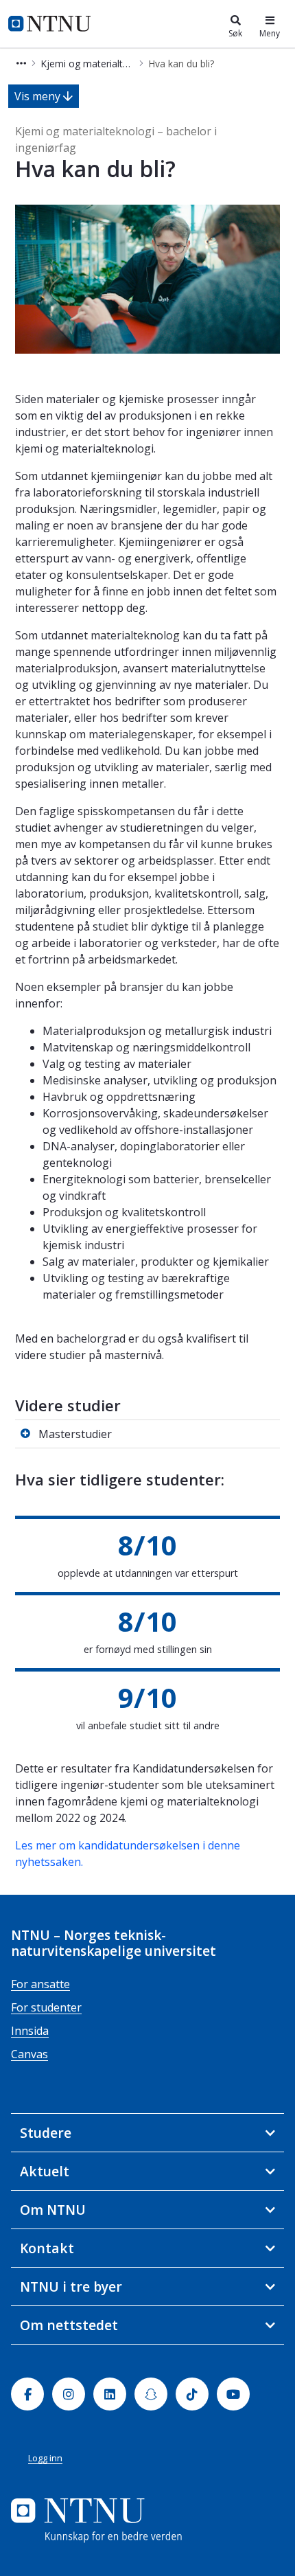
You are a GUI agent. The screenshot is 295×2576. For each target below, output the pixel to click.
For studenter (46, 2007)
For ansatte (40, 1984)
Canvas (29, 2054)
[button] (21, 64)
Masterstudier (75, 1434)
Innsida (30, 2031)
